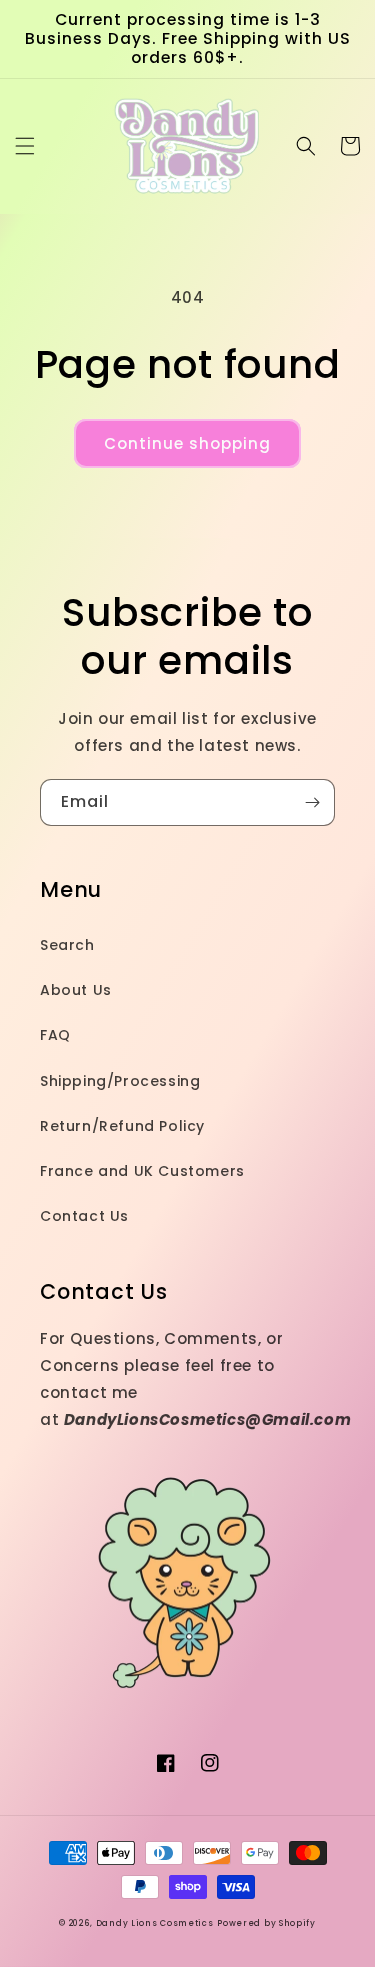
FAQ (55, 1035)
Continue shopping (187, 443)
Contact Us (84, 1216)
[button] (25, 146)
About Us (76, 990)
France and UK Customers (142, 1171)
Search (67, 945)
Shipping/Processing (120, 1081)
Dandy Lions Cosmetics (155, 1923)
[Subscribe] (312, 802)
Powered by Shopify (266, 1923)
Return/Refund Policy (122, 1126)
